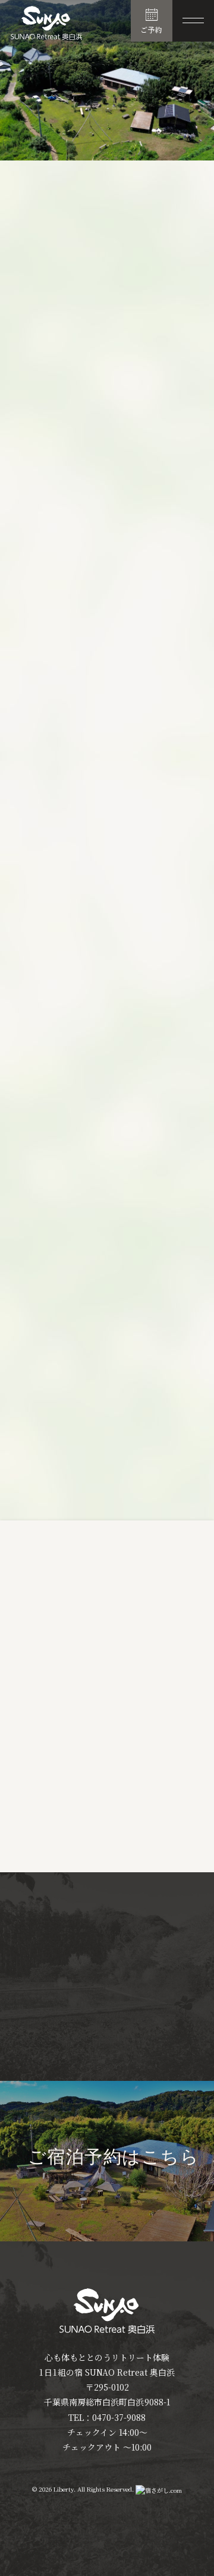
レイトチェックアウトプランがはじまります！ (103, 1805)
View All (155, 1846)
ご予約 (152, 29)
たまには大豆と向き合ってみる (74, 1750)
